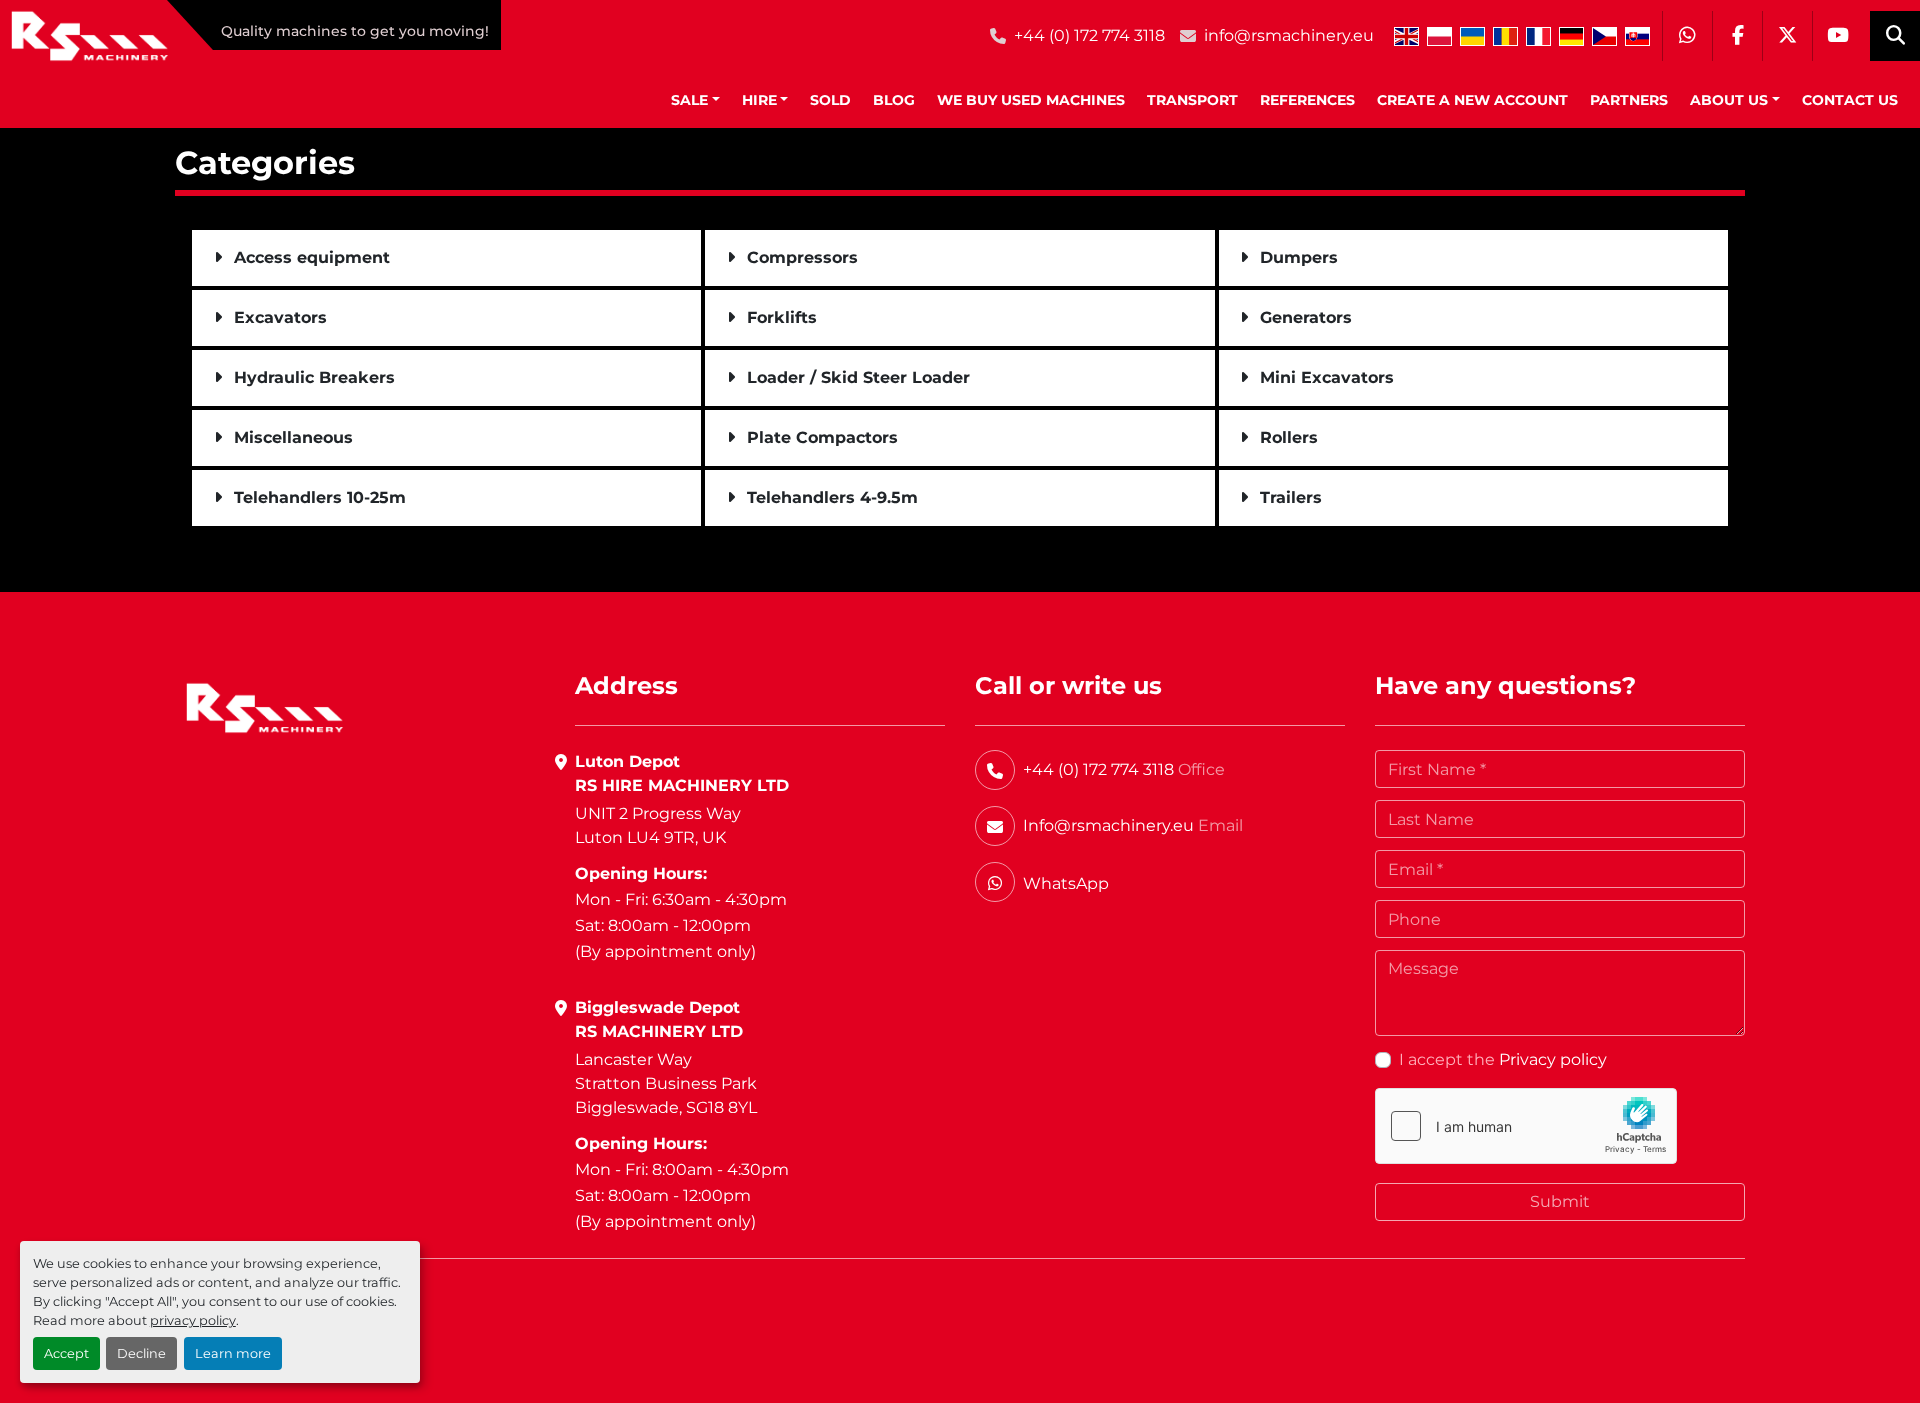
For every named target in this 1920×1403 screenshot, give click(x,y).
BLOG (894, 100)
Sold (830, 100)
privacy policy (193, 1320)
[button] (695, 100)
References (1307, 100)
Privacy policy (1553, 1059)
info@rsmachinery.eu (1289, 35)
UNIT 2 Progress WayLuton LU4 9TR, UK (658, 825)
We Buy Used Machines (1031, 100)
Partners (1629, 100)
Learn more (233, 1353)
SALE (689, 100)
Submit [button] (1560, 1201)
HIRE (759, 100)
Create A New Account (1472, 100)
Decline (141, 1353)
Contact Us (1850, 100)
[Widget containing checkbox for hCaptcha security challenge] (1526, 1126)
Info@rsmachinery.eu (1108, 825)
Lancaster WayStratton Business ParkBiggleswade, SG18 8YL (666, 1083)
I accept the (1503, 1059)
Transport (1192, 100)
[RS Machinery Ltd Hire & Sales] (264, 707)
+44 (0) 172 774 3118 (1089, 35)
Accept (66, 1353)
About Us (1729, 100)
